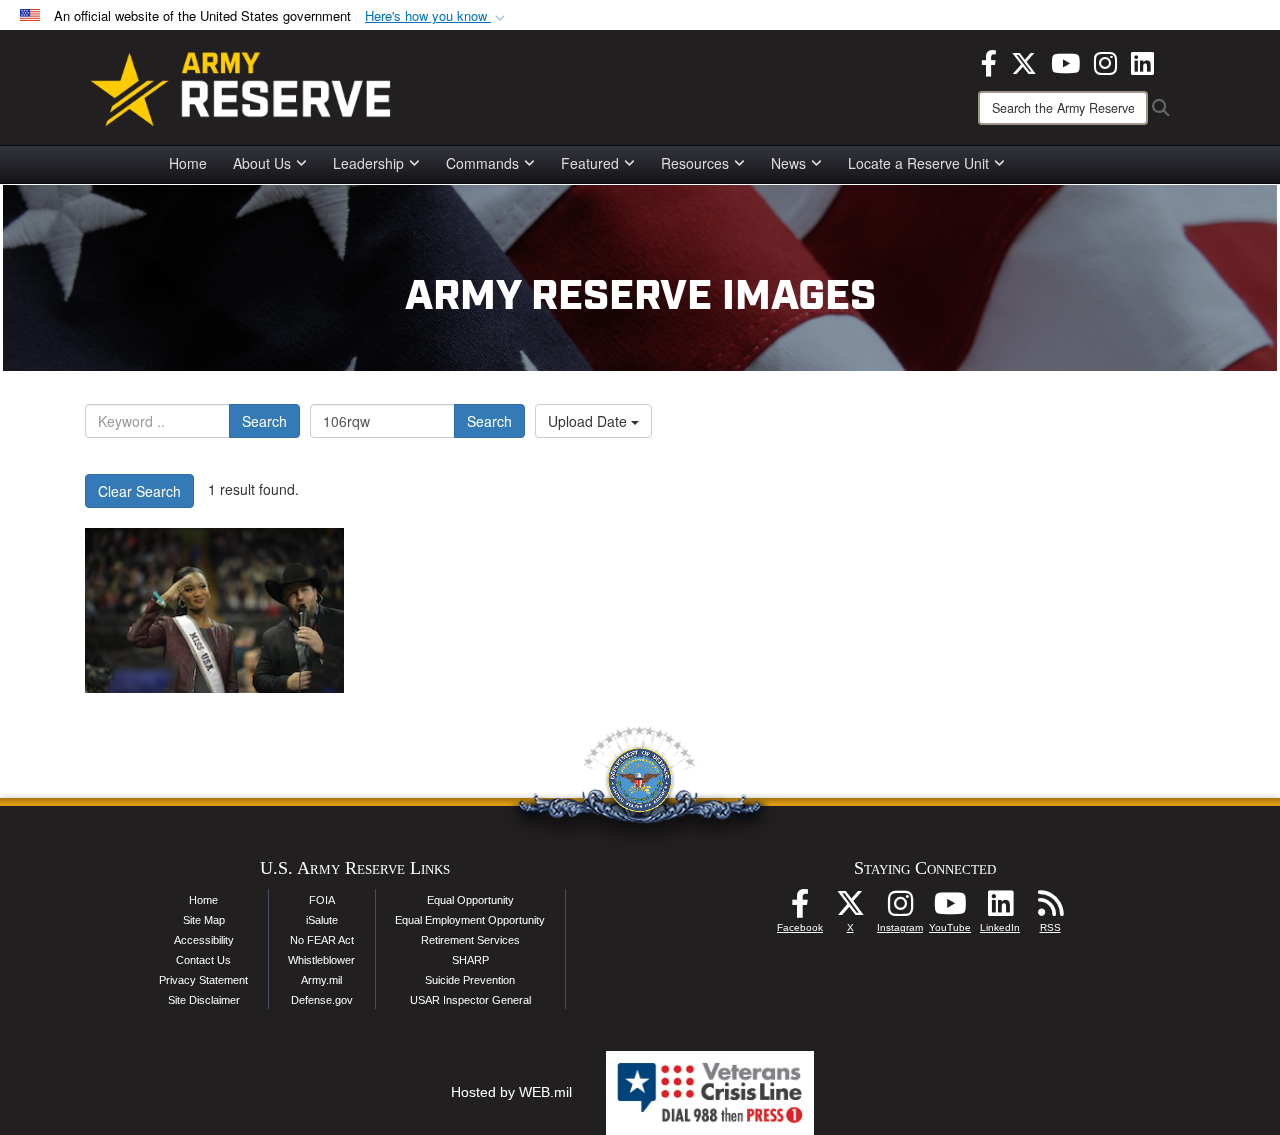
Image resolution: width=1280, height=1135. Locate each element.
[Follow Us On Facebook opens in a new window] (800, 909)
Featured (590, 163)
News (788, 163)
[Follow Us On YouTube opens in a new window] (950, 909)
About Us (262, 163)
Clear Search (139, 491)
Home (188, 163)
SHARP (470, 960)
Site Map (204, 920)
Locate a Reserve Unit (918, 163)
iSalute (322, 920)
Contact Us (203, 960)
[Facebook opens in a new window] (989, 61)
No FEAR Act (322, 940)
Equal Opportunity (470, 900)
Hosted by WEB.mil (511, 1092)
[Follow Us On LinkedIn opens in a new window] (1000, 909)
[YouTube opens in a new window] (1065, 61)
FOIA (322, 900)
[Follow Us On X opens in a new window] (850, 909)
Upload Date (589, 421)
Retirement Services (470, 940)
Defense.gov (322, 1000)
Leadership (368, 163)
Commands (482, 163)
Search (264, 421)
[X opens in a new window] (1024, 61)
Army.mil (321, 980)
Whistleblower (321, 960)
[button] (437, 16)
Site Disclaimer (204, 1000)
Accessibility (204, 940)
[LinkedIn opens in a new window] (1142, 61)
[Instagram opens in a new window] (1105, 61)
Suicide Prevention (470, 980)
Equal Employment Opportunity (470, 920)
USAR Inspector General (470, 1000)
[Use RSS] (1050, 909)
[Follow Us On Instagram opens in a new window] (900, 909)
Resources (695, 163)
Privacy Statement (203, 980)
